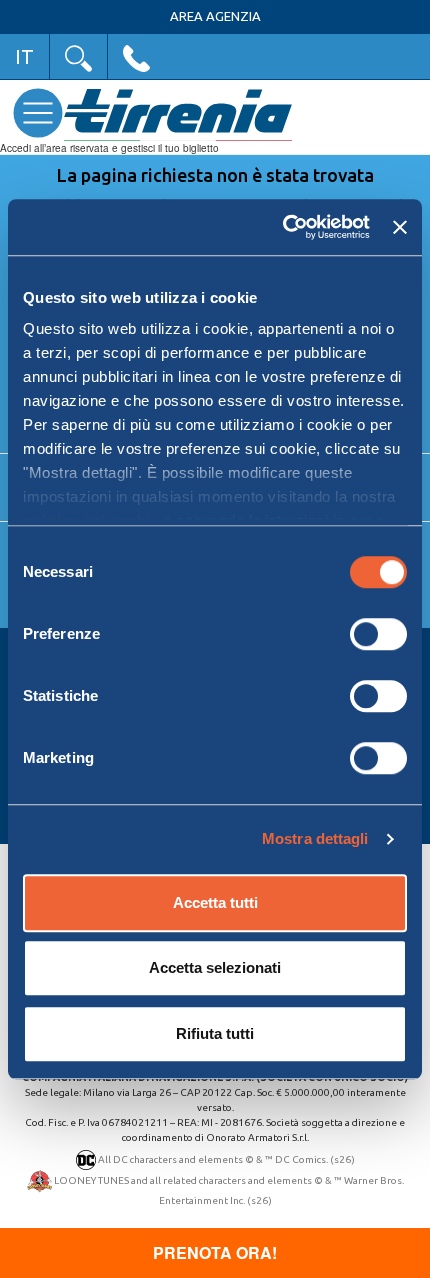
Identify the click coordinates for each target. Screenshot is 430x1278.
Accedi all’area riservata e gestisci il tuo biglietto (109, 148)
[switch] (378, 634)
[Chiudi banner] (400, 227)
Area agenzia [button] (215, 16)
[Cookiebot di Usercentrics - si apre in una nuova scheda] (283, 227)
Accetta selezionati (215, 967)
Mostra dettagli (315, 838)
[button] (78, 56)
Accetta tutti (215, 902)
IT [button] (24, 56)
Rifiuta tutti (215, 1033)
